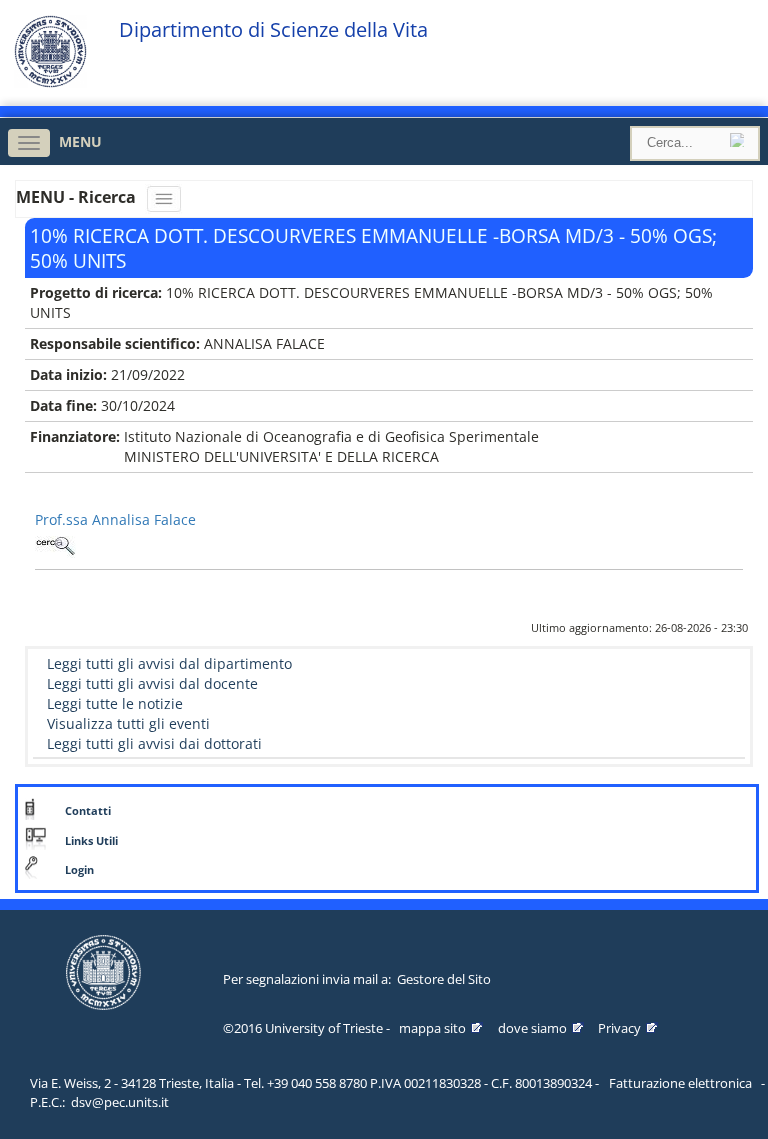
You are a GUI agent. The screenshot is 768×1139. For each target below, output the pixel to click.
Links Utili (91, 841)
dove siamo (532, 1028)
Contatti (88, 811)
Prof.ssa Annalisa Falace (115, 519)
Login (79, 870)
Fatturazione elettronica (680, 1083)
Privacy (619, 1028)
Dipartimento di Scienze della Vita (273, 30)
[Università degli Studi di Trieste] (50, 82)
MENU (80, 141)
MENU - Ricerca (78, 197)
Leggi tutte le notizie (115, 703)
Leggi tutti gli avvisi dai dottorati (154, 743)
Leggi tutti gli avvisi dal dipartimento (169, 663)
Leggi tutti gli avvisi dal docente (152, 683)
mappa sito (432, 1028)
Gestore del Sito (444, 979)
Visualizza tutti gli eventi (128, 723)
